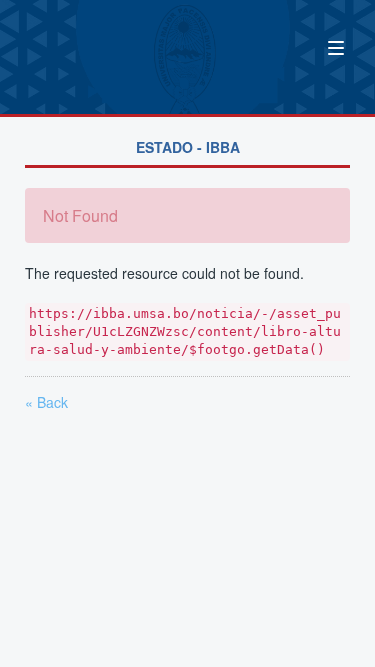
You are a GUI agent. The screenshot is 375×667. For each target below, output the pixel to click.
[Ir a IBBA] (67, 46)
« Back (46, 402)
